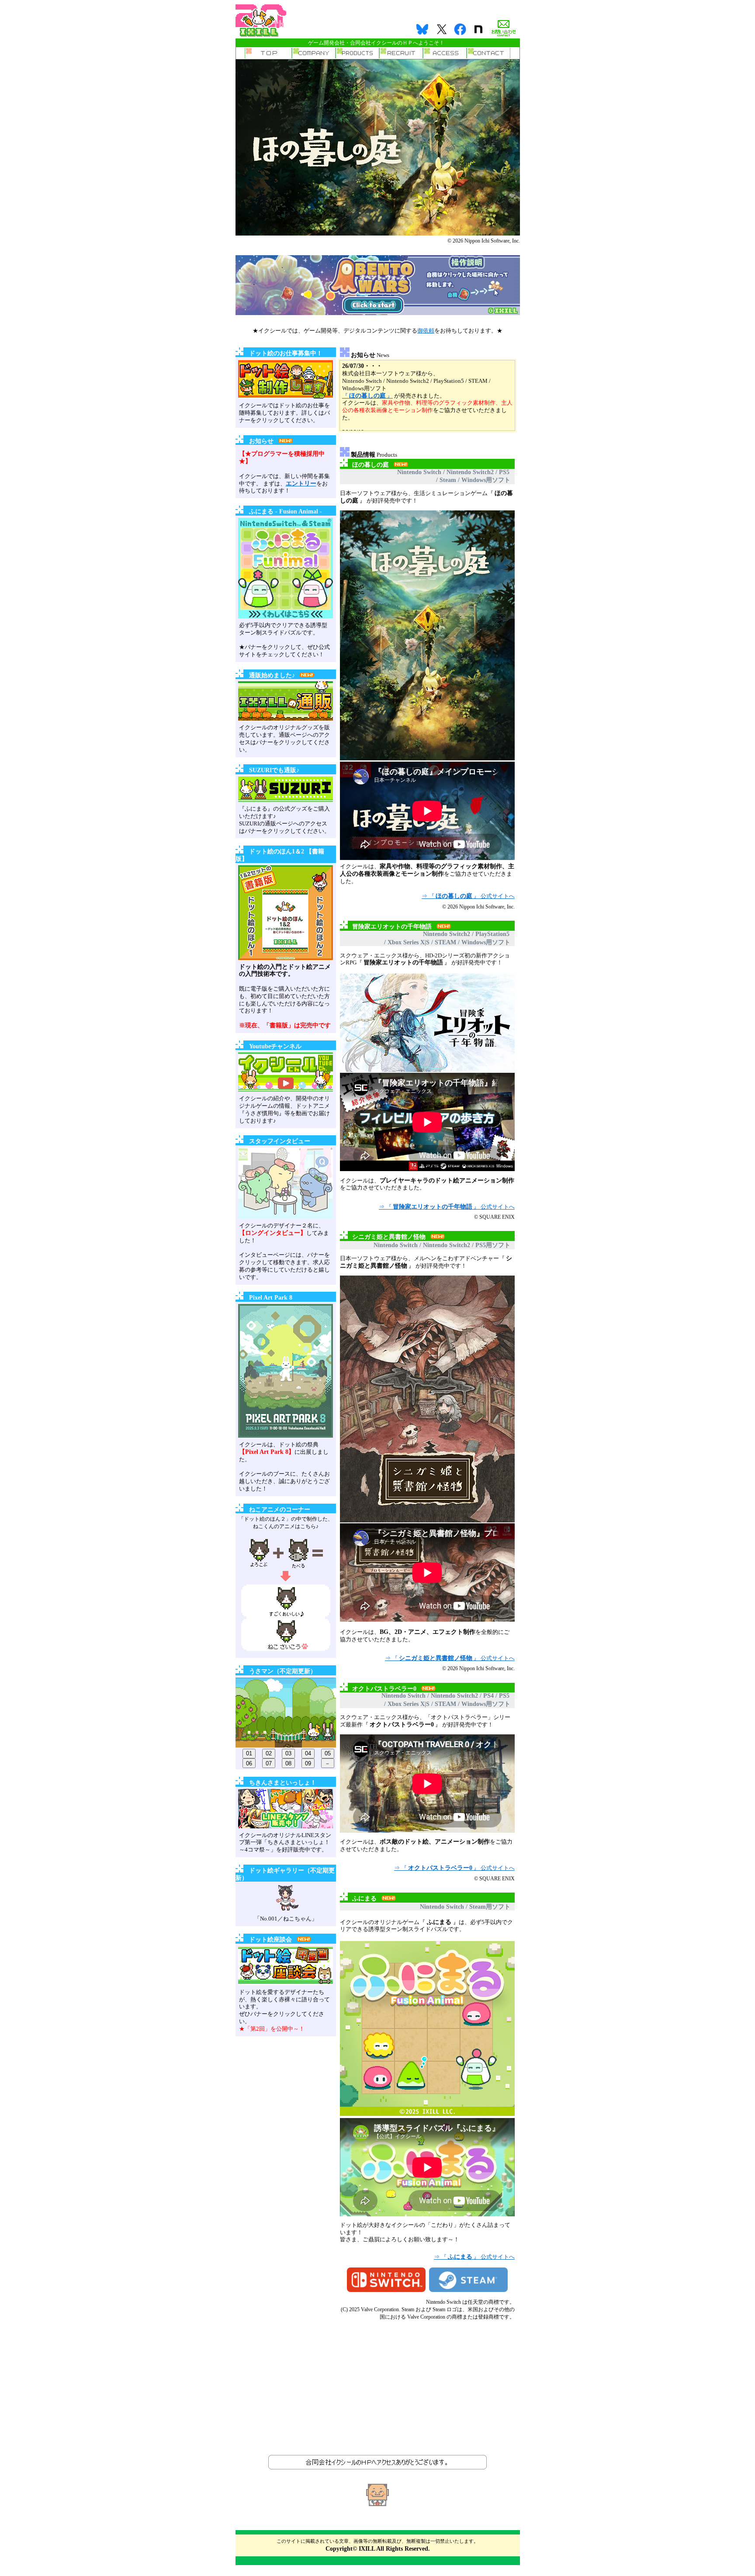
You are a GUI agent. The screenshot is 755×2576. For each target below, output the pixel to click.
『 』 (367, 396)
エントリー (301, 484)
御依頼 (426, 331)
